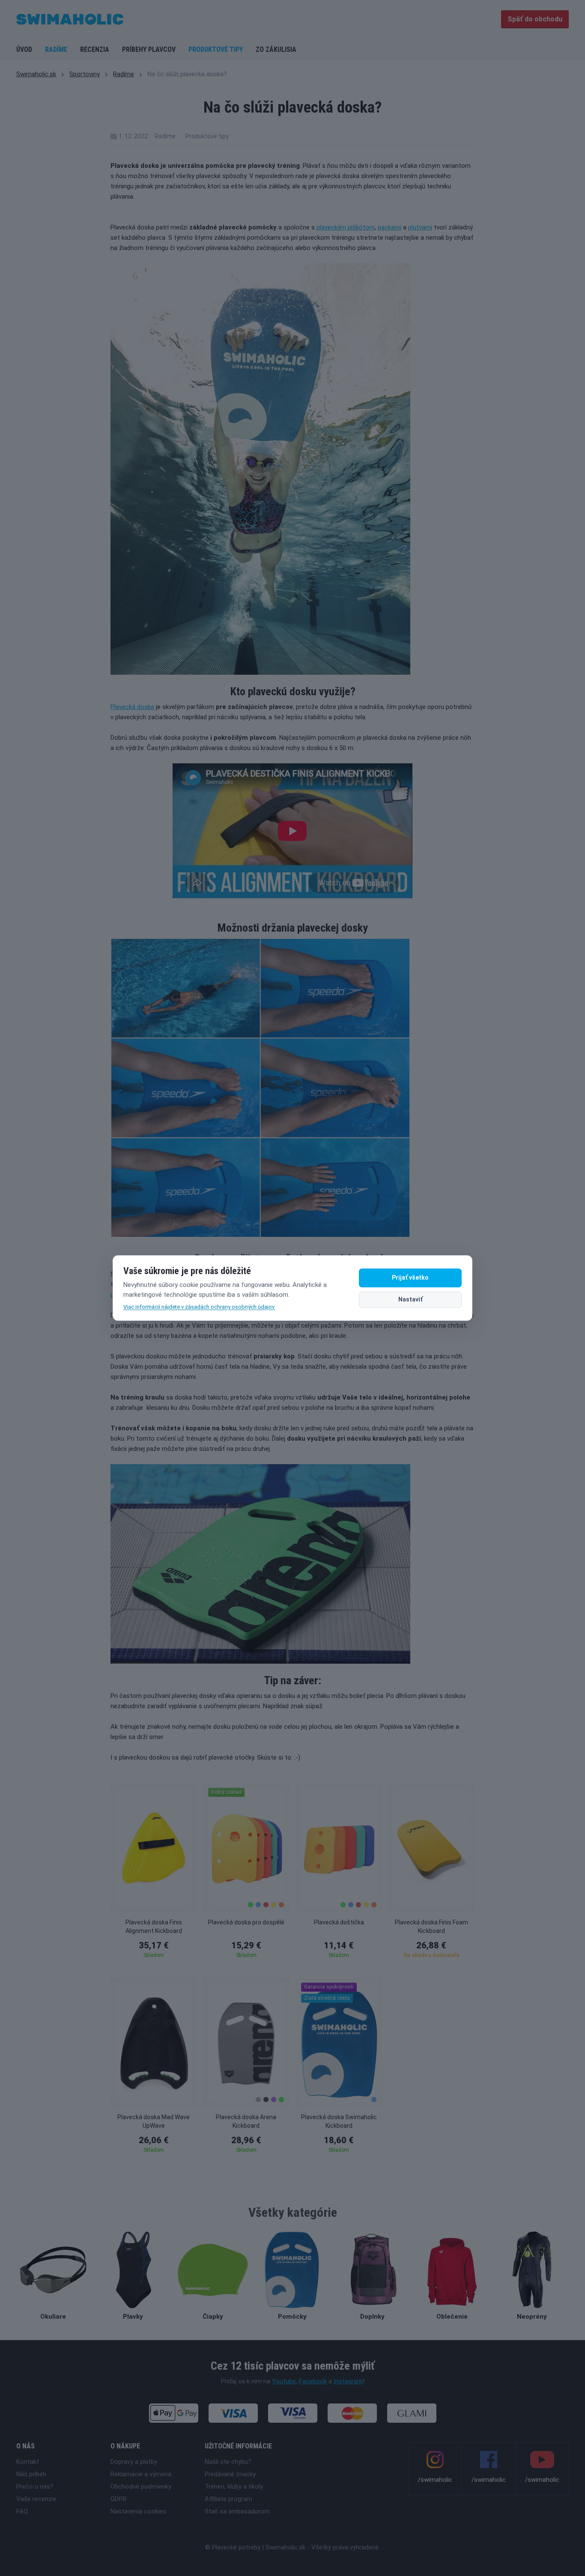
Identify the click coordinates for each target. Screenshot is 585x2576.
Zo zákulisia (276, 49)
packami (390, 227)
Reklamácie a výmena (141, 2474)
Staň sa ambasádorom (237, 2511)
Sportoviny (85, 74)
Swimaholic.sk (36, 74)
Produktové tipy (216, 49)
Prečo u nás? (35, 2487)
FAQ (22, 2511)
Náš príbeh (31, 2474)
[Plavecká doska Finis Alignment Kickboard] (154, 1847)
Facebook (313, 2381)
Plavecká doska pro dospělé (246, 1922)
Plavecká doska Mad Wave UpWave (154, 2121)
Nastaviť (410, 1299)
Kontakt (28, 2462)
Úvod (24, 49)
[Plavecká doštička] (339, 1847)
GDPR (118, 2499)
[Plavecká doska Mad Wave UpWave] (154, 2042)
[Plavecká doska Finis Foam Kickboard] (431, 1847)
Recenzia (95, 49)
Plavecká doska (132, 707)
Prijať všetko (410, 1278)
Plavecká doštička (339, 1922)
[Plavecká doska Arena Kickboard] (246, 2042)
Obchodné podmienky (141, 2487)
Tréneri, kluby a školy (234, 2487)
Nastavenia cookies (138, 2511)
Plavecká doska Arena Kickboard (246, 2121)
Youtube (284, 2381)
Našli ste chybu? (228, 2462)
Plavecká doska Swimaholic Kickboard (339, 2121)
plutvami (420, 227)
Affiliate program (228, 2499)
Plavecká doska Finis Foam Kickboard (431, 1927)
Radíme (56, 49)
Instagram (348, 2381)
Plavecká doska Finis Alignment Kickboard (154, 1927)
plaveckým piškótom (346, 227)
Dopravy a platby (134, 2462)
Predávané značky (230, 2474)
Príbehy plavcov (149, 49)
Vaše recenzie (36, 2499)
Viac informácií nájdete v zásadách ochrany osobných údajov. (199, 1307)
